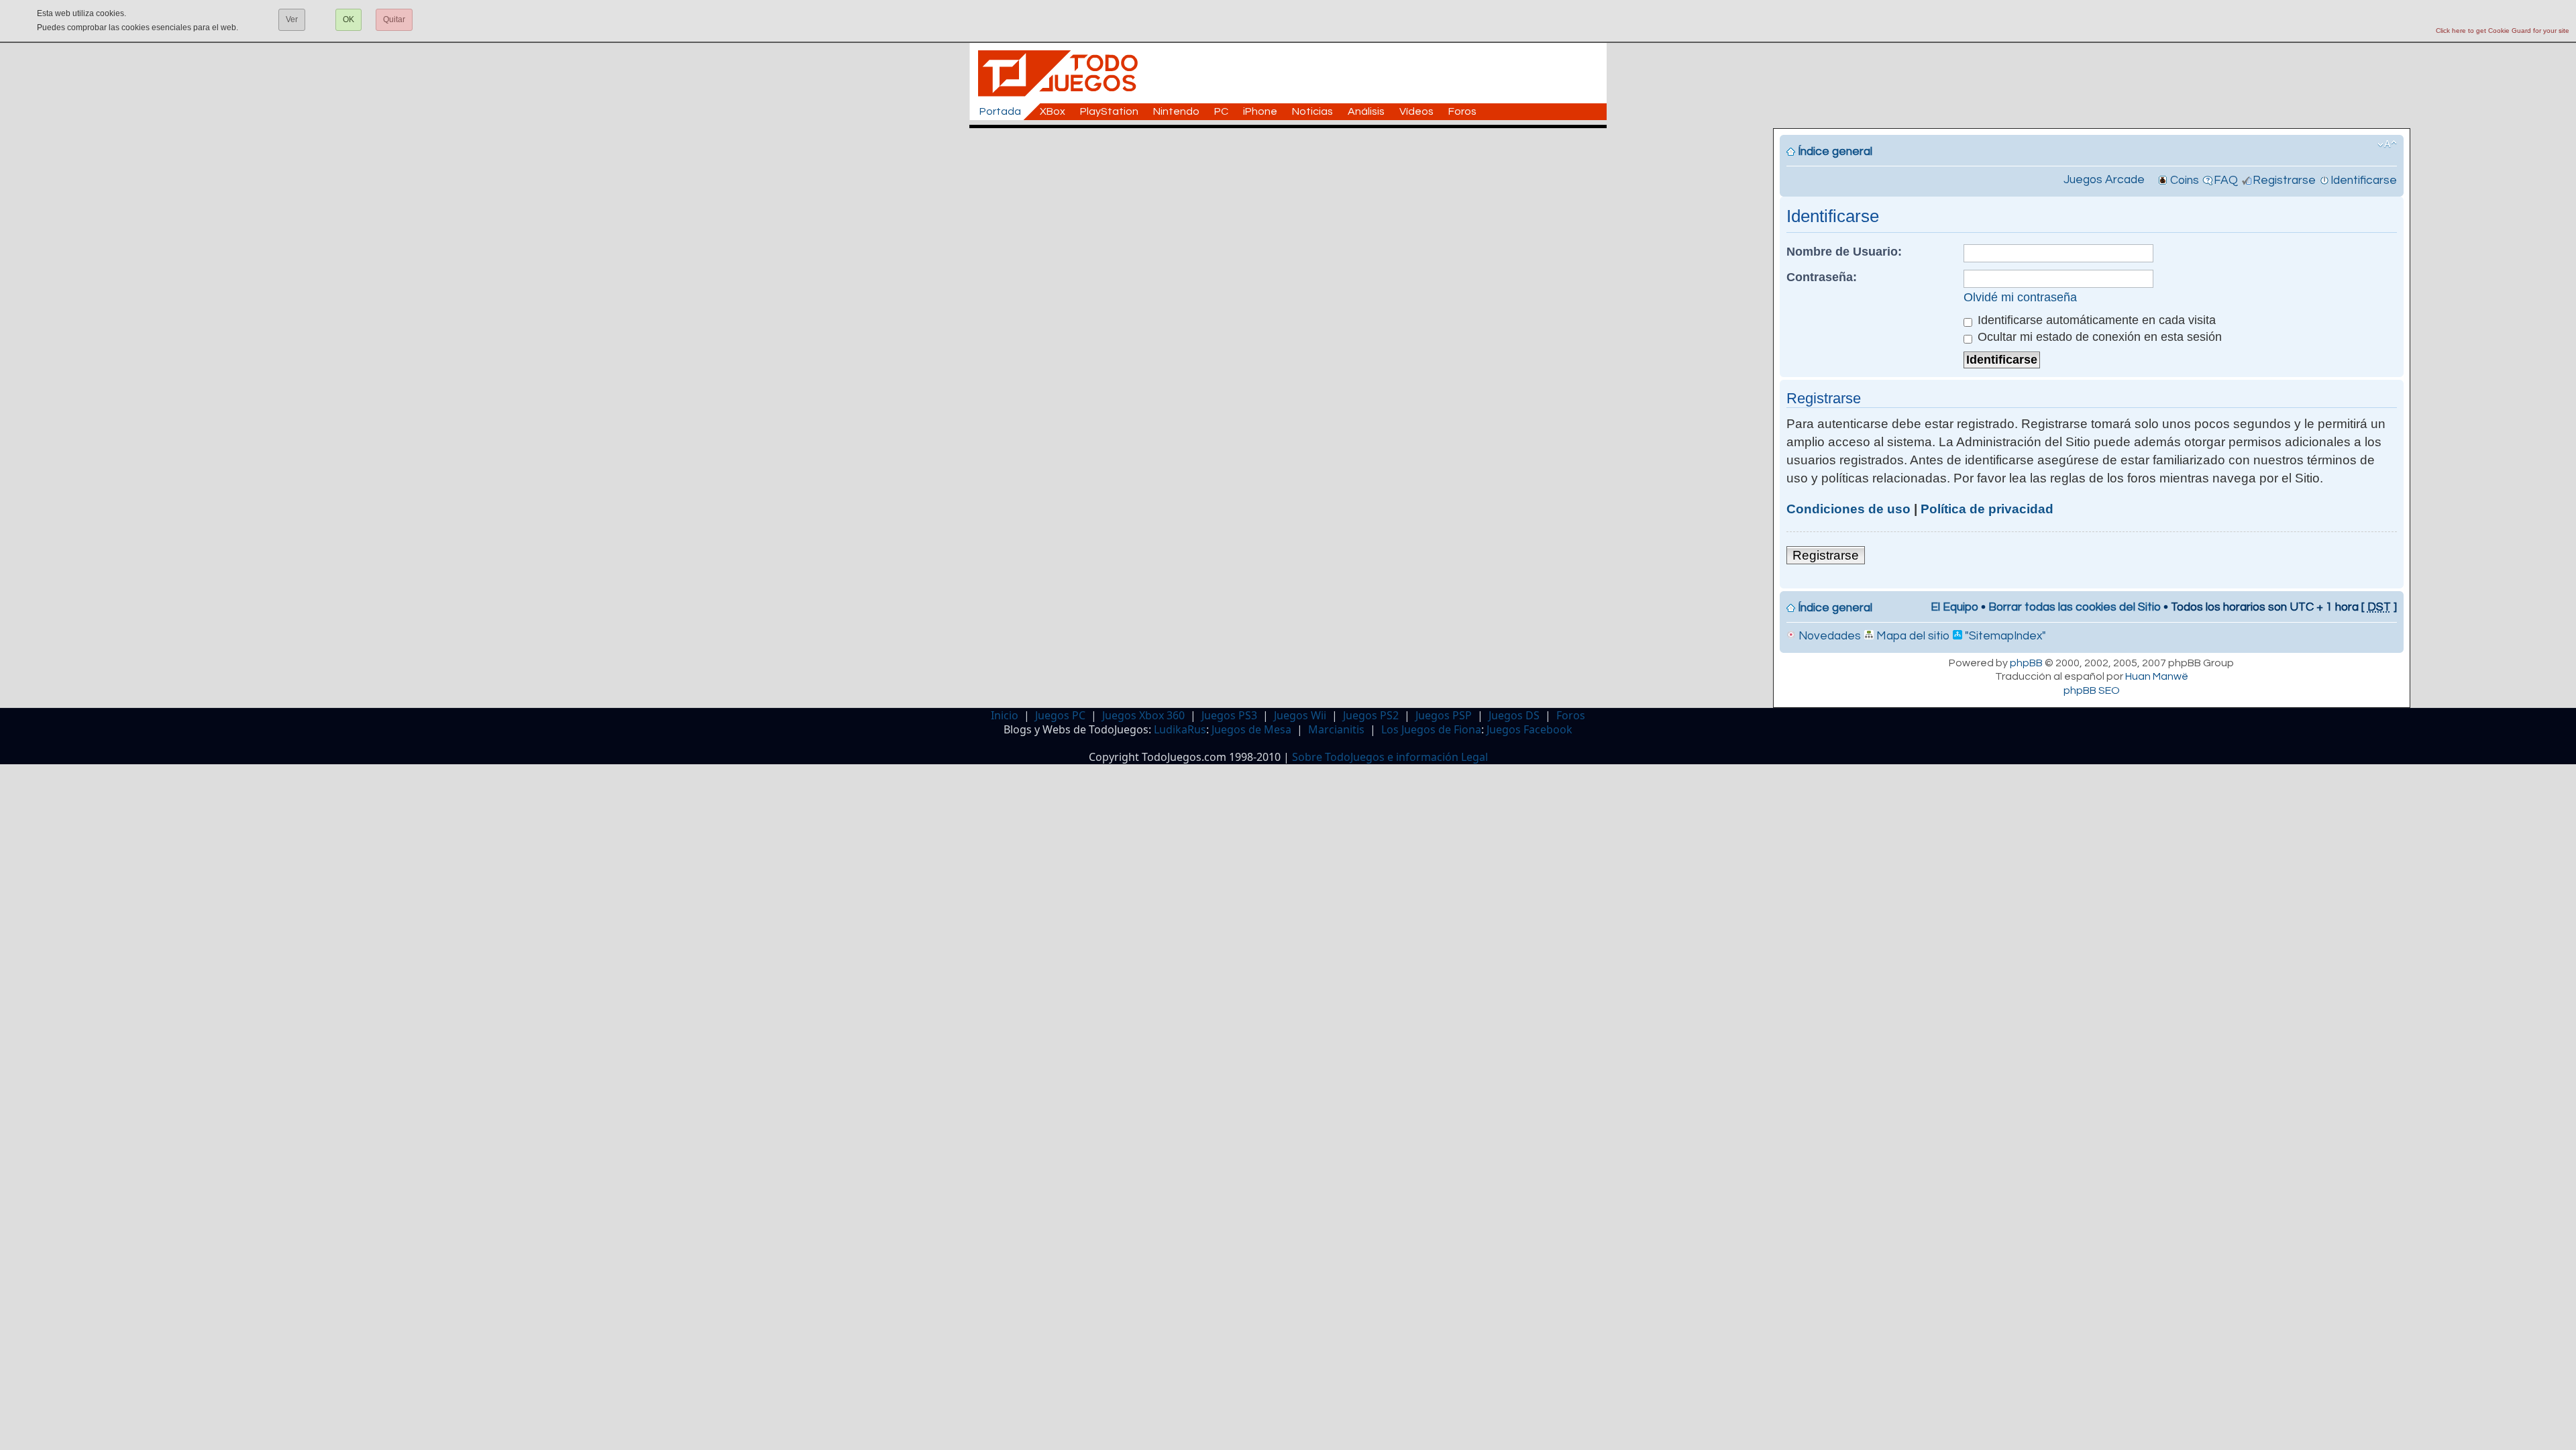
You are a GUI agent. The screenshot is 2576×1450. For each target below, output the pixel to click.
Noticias (1312, 111)
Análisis (1366, 111)
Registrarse (2284, 180)
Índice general (1835, 152)
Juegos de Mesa (1251, 729)
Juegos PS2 (1371, 715)
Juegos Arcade (2104, 180)
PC (1221, 111)
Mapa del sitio (1912, 636)
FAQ (2226, 180)
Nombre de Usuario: (1844, 252)
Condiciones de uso (1848, 509)
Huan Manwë (2157, 676)
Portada (1000, 111)
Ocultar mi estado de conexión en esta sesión (2098, 337)
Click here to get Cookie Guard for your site (2503, 31)
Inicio (1005, 715)
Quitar (394, 19)
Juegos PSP (1444, 715)
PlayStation (1109, 111)
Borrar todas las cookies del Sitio (2075, 607)
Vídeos (1416, 111)
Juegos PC (1060, 715)
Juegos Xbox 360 (1143, 715)
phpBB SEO (2092, 690)
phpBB (2026, 663)
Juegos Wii (1300, 715)
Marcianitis (1336, 729)
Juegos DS (1514, 715)
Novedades (1828, 636)
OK (348, 19)
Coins (2185, 180)
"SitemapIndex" (2004, 636)
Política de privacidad (1987, 509)
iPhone (1260, 111)
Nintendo (1176, 111)
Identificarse (2364, 180)
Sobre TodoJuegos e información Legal (1390, 757)
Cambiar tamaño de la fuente (2387, 144)
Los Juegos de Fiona (1431, 729)
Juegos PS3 (1229, 715)
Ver (292, 19)
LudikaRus (1180, 729)
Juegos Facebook (1529, 729)
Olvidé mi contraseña (2020, 297)
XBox (1053, 111)
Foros (1462, 111)
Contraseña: (1822, 277)
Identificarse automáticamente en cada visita (2095, 320)
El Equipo (1954, 607)
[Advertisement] (1295, 158)
